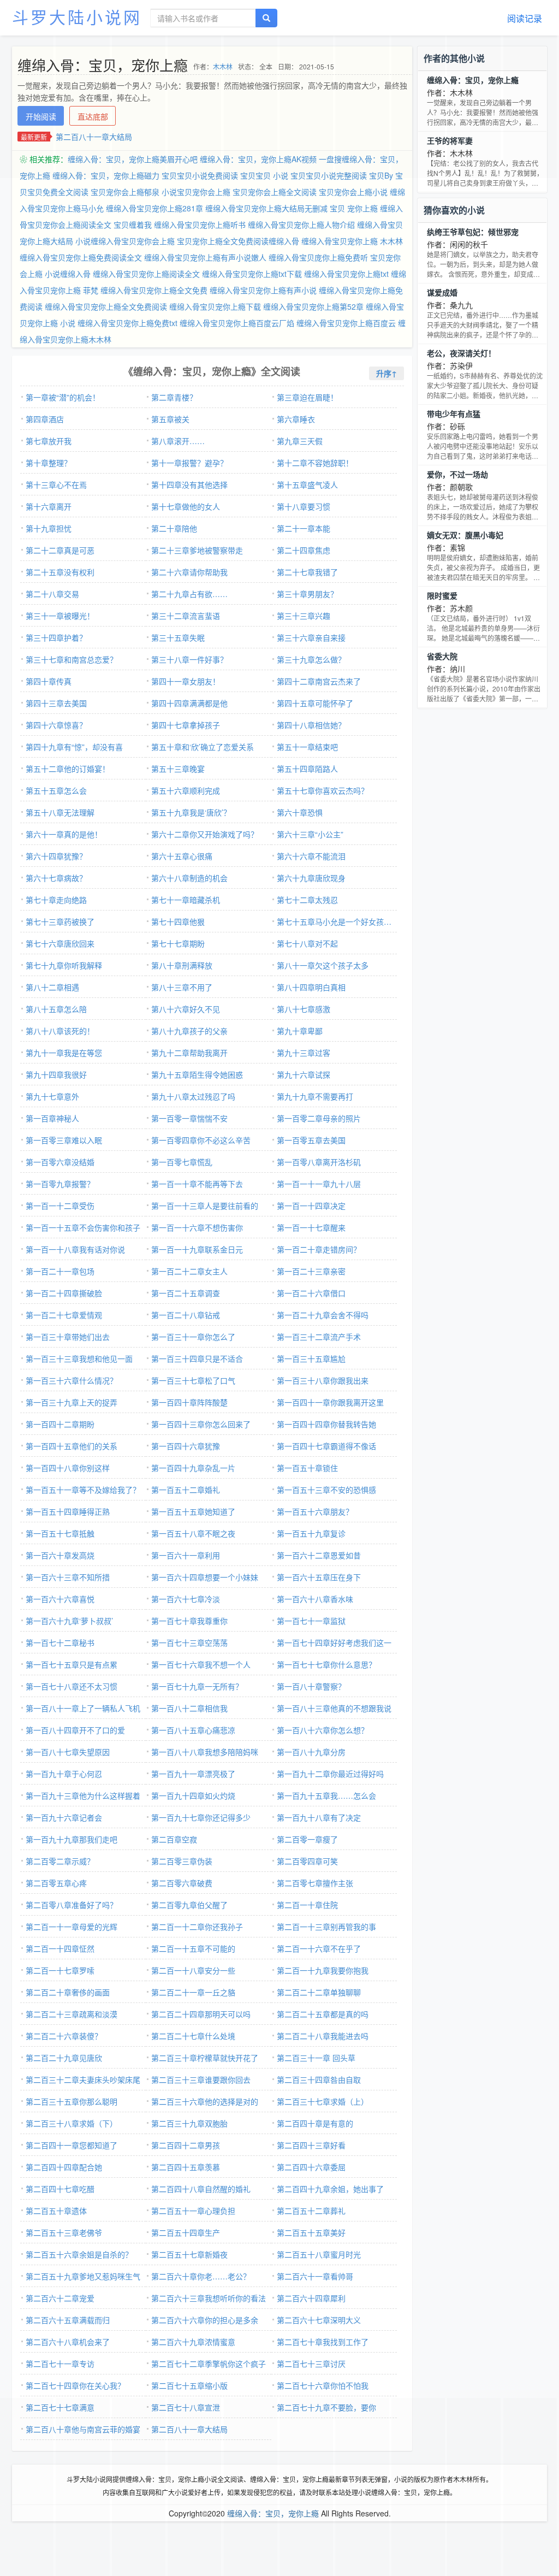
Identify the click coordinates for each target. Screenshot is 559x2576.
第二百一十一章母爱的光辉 (72, 1927)
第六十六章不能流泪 (311, 856)
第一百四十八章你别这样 (68, 1468)
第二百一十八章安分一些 (193, 1970)
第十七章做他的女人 (186, 506)
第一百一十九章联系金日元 (197, 1249)
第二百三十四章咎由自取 (319, 2079)
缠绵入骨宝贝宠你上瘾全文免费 (154, 290)
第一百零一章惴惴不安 (189, 1118)
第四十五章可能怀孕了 (315, 703)
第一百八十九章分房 (311, 1752)
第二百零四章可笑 (307, 1861)
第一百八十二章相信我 (189, 1708)
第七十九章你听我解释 (64, 965)
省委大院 (442, 656)
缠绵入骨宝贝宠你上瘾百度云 (346, 323)
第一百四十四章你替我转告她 (326, 1424)
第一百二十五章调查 (186, 1293)
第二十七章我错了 (307, 572)
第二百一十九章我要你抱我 (323, 1970)
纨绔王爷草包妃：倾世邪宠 (473, 232)
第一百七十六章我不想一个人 (201, 1664)
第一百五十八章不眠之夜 (193, 1533)
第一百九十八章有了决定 (319, 1817)
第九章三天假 (300, 441)
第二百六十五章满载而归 (68, 2320)
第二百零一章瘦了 (307, 1839)
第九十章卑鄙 (300, 1031)
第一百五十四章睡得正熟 (68, 1511)
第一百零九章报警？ (60, 1184)
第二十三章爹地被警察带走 (197, 550)
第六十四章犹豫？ (56, 856)
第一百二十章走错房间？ (319, 1249)
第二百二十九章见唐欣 (64, 2058)
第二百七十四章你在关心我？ (75, 2385)
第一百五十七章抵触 (60, 1533)
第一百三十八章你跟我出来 (323, 1380)
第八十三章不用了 (182, 987)
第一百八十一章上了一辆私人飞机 (83, 1708)
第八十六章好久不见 (186, 1009)
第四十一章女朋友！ (186, 681)
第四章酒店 (45, 419)
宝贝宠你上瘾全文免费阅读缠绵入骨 (238, 241)
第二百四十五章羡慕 (186, 2167)
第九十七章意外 (52, 1096)
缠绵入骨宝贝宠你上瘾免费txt (127, 323)
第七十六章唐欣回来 (60, 943)
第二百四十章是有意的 (315, 2123)
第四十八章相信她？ (311, 725)
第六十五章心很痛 (182, 856)
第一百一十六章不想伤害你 (197, 1227)
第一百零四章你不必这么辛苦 (201, 1140)
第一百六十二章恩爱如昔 (319, 1555)
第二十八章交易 (52, 594)
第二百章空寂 (174, 1839)
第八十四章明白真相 (311, 987)
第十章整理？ (49, 463)
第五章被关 (170, 419)
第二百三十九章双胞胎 (189, 2123)
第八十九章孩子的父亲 (189, 1031)
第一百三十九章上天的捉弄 (72, 1402)
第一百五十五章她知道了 (193, 1511)
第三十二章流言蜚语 (186, 616)
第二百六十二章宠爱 (60, 2298)
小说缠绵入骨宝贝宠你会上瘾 (125, 241)
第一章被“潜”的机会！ (63, 397)
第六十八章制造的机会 (189, 878)
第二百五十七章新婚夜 (189, 2254)
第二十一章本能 (304, 528)
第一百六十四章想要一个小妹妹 (205, 1577)
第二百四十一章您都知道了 (72, 2145)
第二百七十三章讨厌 (311, 2364)
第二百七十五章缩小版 (189, 2385)
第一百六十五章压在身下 (319, 1577)
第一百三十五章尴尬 (311, 1358)
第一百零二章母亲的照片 (319, 1118)
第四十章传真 (49, 681)
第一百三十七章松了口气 (193, 1380)
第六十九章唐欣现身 (311, 878)
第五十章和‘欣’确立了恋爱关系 (203, 747)
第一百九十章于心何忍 (64, 1774)
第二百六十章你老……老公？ (201, 2276)
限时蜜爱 (442, 595)
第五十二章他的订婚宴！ (68, 769)
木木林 (223, 66)
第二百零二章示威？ (60, 1861)
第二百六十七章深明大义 (319, 2320)
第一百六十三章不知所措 (68, 1577)
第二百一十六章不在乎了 (319, 1948)
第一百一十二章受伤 (60, 1206)
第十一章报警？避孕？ (189, 463)
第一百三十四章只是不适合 (197, 1358)
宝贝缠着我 (133, 224)
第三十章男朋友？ (307, 594)
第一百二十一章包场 (60, 1271)
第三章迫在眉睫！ (307, 397)
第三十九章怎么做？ (311, 659)
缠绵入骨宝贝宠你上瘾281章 (154, 208)
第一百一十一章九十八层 (319, 1184)
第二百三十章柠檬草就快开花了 (205, 2058)
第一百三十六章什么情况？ (72, 1380)
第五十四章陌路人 (307, 769)
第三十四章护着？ (56, 637)
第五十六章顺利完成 (186, 790)
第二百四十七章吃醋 (60, 2189)
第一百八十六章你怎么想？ (323, 1730)
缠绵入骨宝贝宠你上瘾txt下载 (252, 274)
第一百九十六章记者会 (64, 1817)
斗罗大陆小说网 (77, 17)
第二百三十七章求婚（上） (323, 2101)
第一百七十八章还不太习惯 (72, 1686)
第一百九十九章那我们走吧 (72, 1839)
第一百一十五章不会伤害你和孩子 (83, 1227)
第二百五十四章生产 (186, 2232)
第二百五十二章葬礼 (311, 2211)
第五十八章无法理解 (60, 812)
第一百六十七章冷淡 (186, 1599)
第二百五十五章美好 (311, 2232)
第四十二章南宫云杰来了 (319, 681)
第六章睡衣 (296, 419)
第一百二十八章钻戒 (186, 1315)
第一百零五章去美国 (311, 1140)
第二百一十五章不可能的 (193, 1948)
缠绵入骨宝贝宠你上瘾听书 (200, 224)
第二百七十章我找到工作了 (323, 2342)
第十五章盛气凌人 (307, 485)
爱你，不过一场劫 (457, 474)
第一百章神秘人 (52, 1118)
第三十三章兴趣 (304, 616)
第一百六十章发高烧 (60, 1555)
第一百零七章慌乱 (182, 1162)
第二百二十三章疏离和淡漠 (72, 2014)
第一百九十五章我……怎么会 (326, 1795)
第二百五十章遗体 (56, 2211)
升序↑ (386, 373)
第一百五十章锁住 (307, 1468)
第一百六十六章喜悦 (60, 1599)
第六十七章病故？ (56, 878)
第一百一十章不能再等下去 (197, 1184)
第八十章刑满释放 (182, 965)
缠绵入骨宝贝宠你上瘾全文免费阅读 (106, 306)
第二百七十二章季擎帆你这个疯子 (209, 2364)
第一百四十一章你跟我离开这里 (330, 1402)
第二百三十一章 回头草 (316, 2058)
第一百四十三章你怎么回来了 (201, 1424)
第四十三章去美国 (56, 703)
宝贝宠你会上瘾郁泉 (125, 192)
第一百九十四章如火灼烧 (193, 1795)
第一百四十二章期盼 (60, 1424)
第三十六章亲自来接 (311, 637)
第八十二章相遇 (52, 987)
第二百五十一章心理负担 (193, 2211)
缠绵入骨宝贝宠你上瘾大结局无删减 (266, 208)
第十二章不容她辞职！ (315, 463)
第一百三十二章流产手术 (319, 1337)
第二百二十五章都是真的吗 (323, 2014)
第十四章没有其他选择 (189, 485)
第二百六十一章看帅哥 (315, 2276)
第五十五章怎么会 (56, 790)
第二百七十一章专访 (60, 2364)
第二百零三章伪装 (182, 1861)
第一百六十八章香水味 (315, 1599)
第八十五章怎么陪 (56, 1009)
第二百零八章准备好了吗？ (72, 1905)
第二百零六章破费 (182, 1883)
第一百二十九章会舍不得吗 (323, 1315)
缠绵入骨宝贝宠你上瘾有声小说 (263, 290)
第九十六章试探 (304, 1074)
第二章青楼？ (174, 397)
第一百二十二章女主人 (189, 1271)
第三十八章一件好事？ (189, 659)
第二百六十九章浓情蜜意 (193, 2342)
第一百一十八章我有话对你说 (75, 1249)
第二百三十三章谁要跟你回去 (201, 2079)
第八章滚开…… (178, 441)
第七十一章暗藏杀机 (186, 900)
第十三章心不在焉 (56, 485)
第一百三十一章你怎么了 (193, 1337)
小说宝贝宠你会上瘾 (196, 192)
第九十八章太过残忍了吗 (193, 1096)
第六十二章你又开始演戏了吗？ (205, 834)
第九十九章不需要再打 (315, 1096)
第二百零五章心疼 (56, 1883)
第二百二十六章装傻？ (64, 2036)
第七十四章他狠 (178, 921)
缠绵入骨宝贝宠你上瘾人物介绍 (301, 224)
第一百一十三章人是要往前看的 (205, 1206)
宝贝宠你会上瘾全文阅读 (275, 192)
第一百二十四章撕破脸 (64, 1293)
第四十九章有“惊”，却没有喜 (74, 747)
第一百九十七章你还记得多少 (201, 1817)
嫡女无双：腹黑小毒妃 (465, 535)
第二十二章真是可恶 (60, 550)
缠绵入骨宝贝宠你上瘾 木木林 (352, 241)
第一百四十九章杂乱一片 (193, 1468)
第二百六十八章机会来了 (68, 2342)
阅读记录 (525, 18)
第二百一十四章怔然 (60, 1948)
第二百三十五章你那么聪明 (72, 2101)
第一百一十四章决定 (311, 1206)
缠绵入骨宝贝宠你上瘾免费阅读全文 (81, 257)
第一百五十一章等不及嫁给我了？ (83, 1490)
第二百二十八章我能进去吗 (323, 2036)
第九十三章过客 (304, 1053)
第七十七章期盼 (178, 943)
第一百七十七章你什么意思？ (326, 1664)
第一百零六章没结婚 (60, 1162)
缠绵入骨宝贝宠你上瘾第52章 (313, 306)
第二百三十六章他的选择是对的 (205, 2101)
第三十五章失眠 (178, 637)
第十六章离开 (49, 506)
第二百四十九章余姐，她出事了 (330, 2189)
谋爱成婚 (442, 292)
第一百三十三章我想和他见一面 (79, 1358)
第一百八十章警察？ (311, 1686)
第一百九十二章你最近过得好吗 (330, 1774)
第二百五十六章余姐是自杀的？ (79, 2254)
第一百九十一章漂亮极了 (193, 1774)
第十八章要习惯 (304, 506)
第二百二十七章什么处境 (193, 2036)
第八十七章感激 (304, 1009)
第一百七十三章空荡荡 (189, 1643)
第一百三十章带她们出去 (68, 1337)
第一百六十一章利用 (186, 1555)
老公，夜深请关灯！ (461, 353)
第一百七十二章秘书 (60, 1643)
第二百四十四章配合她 (64, 2167)
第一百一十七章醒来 (311, 1227)
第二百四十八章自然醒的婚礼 (201, 2189)
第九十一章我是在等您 (64, 1053)
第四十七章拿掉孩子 (186, 725)
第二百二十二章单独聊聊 (319, 1992)
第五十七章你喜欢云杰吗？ (323, 790)
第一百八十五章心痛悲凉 (193, 1730)
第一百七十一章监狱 (311, 1621)
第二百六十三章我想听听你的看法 (209, 2298)
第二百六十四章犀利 (311, 2298)
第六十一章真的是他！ (64, 834)
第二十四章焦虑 (304, 550)
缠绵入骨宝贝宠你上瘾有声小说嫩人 (205, 257)
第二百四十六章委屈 (311, 2167)
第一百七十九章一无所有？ (197, 1686)
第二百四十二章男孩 (186, 2145)
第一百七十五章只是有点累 (72, 1664)
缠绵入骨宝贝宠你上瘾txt (346, 274)
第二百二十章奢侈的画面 (68, 1992)
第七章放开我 (49, 441)
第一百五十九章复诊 (311, 1533)
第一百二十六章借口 (311, 1293)
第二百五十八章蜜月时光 (319, 2254)
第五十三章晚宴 (178, 769)
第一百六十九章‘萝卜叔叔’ (69, 1621)
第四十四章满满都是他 (189, 703)
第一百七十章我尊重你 (189, 1621)
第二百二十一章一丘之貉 (193, 1992)
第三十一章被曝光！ (60, 616)
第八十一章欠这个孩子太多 (323, 965)
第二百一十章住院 (307, 1905)
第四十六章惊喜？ (56, 725)
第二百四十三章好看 (311, 2145)
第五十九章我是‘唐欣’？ (191, 812)
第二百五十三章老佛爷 (64, 2232)
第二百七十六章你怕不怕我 (323, 2385)
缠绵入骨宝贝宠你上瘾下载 (215, 306)
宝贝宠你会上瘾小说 (353, 192)
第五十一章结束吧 (307, 747)
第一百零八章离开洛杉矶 (319, 1162)
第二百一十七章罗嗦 (60, 1970)
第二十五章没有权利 (60, 572)
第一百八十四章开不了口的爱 (75, 1730)
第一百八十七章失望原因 (68, 1752)
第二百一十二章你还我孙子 (197, 1927)
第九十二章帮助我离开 (189, 1053)
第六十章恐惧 (300, 812)
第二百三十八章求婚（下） (72, 2123)
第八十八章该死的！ (60, 1031)
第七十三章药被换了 (60, 921)
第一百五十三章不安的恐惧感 (326, 1490)
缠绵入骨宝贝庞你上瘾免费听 (318, 257)
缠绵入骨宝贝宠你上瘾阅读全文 (146, 274)
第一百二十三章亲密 (311, 1271)
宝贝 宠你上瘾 (354, 208)
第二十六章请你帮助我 (189, 572)
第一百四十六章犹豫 (186, 1446)
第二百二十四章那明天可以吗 (201, 2014)
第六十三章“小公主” (310, 834)
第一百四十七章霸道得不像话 (326, 1446)
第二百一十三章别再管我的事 (326, 1927)
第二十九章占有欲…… (189, 594)
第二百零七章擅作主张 (315, 1883)
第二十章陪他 (174, 528)
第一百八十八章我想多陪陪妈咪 (205, 1752)
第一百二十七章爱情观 (64, 1315)
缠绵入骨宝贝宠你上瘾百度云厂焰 (237, 323)
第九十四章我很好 (56, 1074)
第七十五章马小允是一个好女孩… (334, 921)
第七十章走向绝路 (56, 900)
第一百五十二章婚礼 (186, 1490)
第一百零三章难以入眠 (64, 1140)
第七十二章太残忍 (307, 900)
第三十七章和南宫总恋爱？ (72, 659)
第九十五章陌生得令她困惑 (197, 1074)
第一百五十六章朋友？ (315, 1511)
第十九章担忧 (49, 528)
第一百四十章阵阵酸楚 (189, 1402)
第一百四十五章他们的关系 (72, 1446)
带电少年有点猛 (454, 413)
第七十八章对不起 (307, 943)
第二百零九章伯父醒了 (189, 1905)
